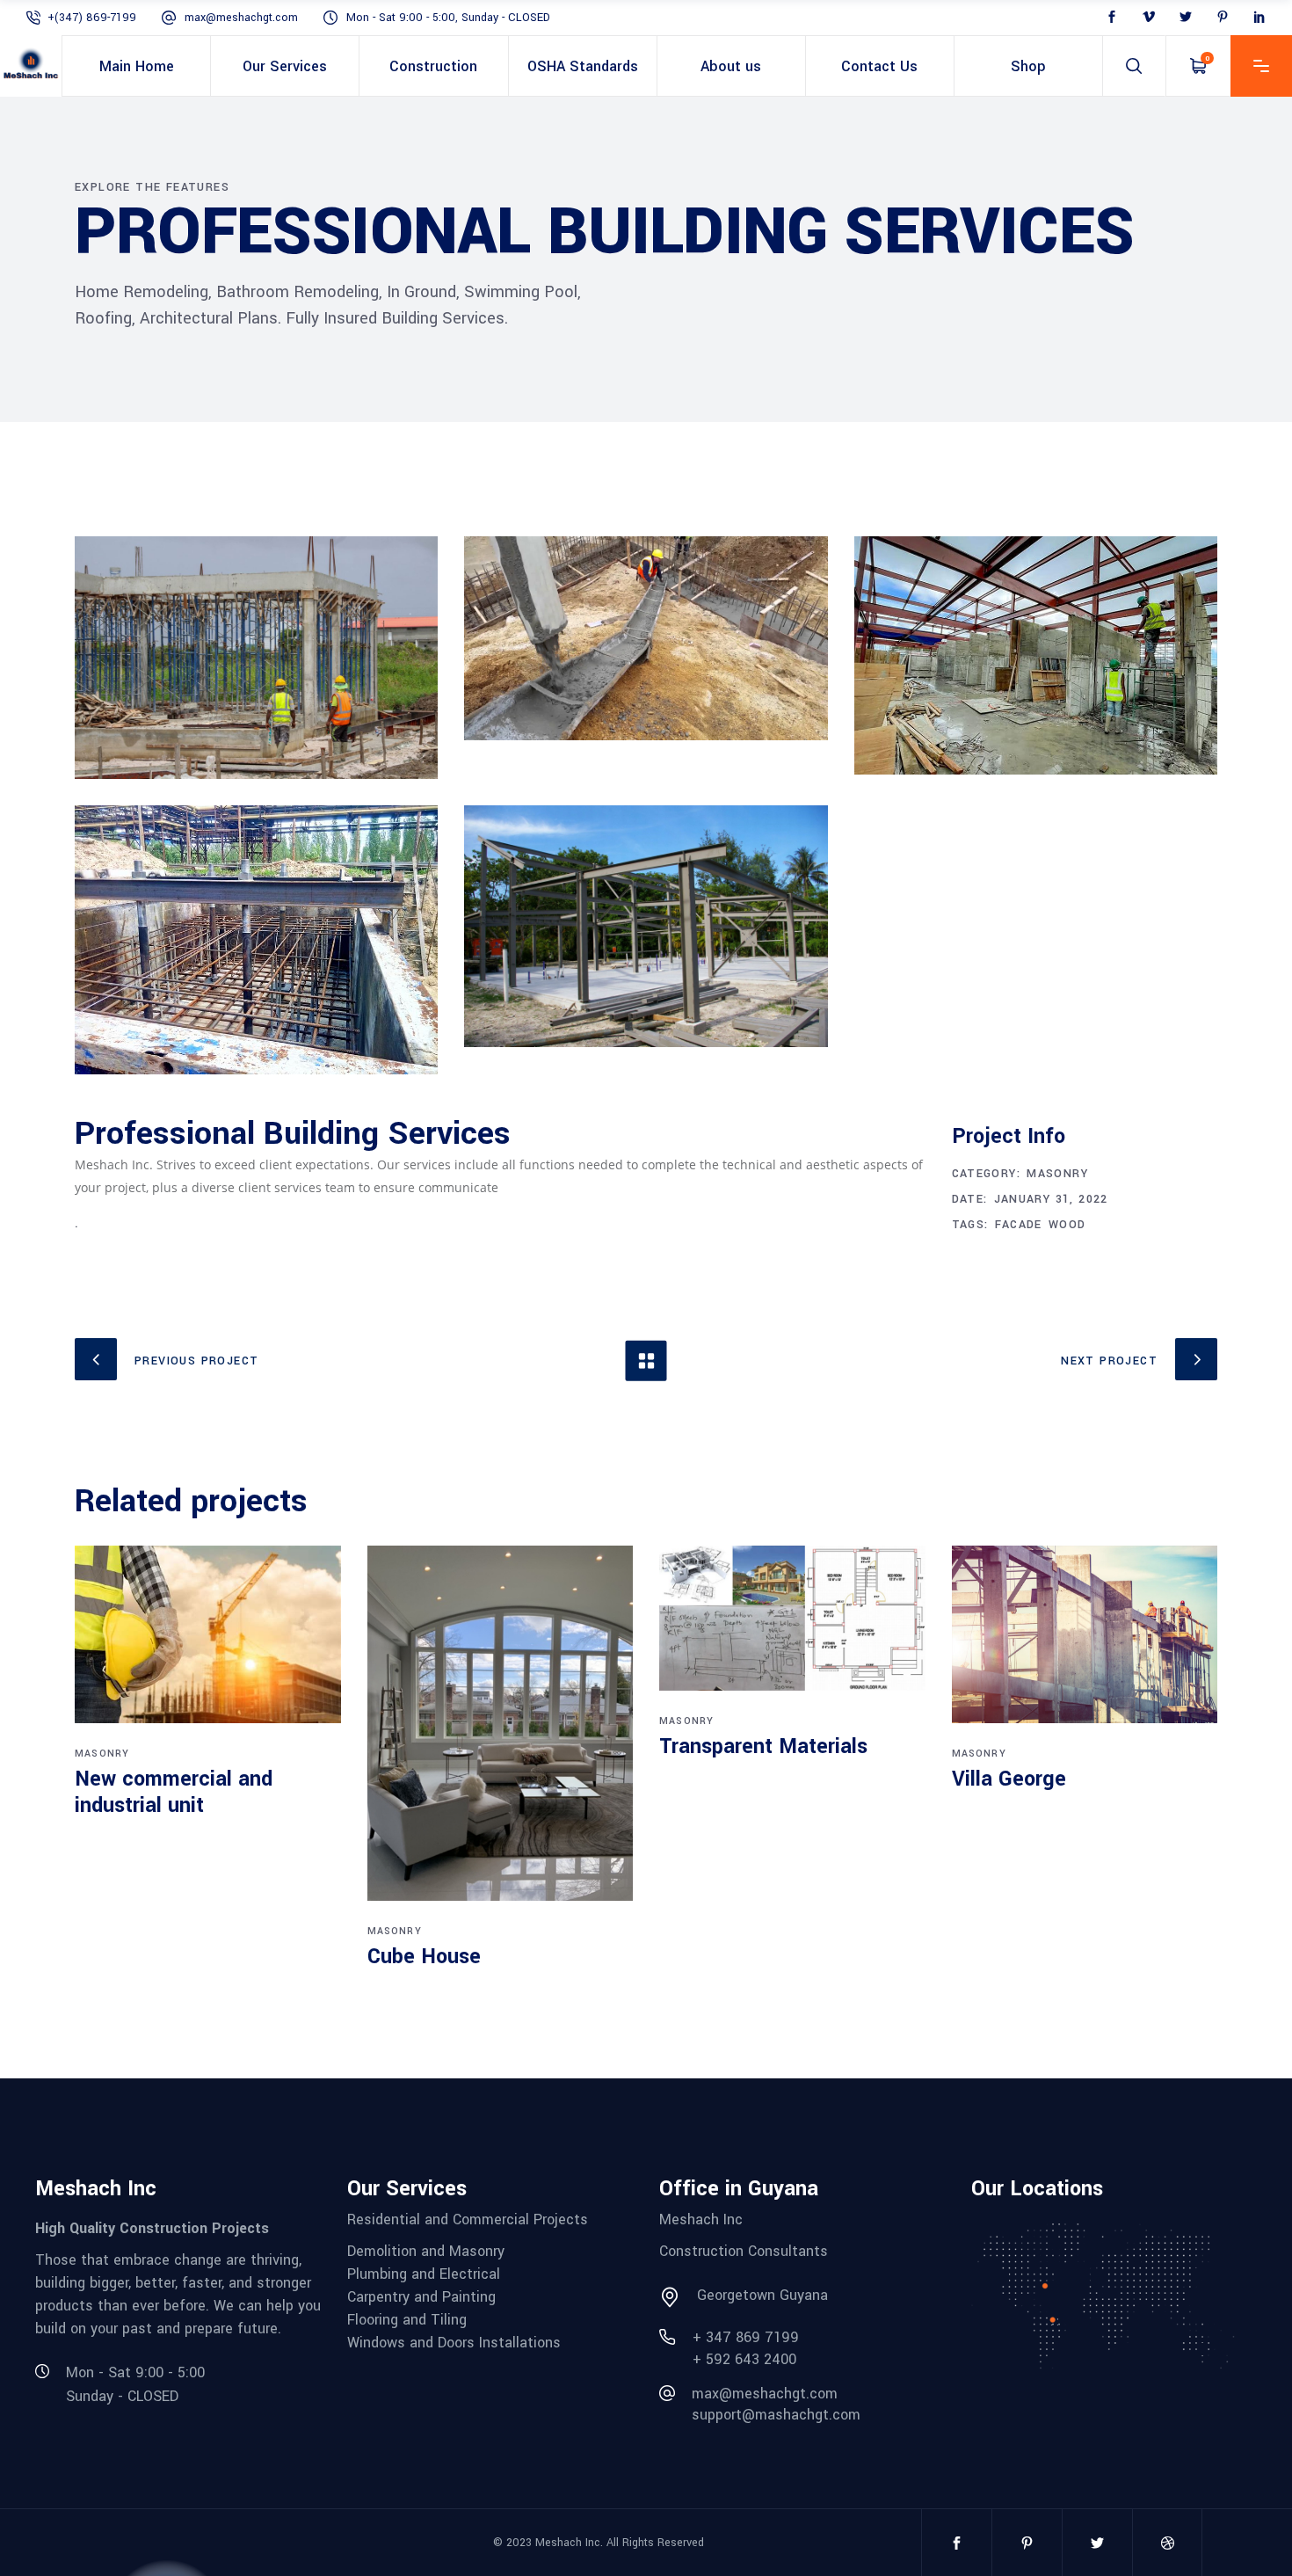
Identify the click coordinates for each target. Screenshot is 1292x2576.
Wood (1067, 1225)
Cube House (424, 1957)
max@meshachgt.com (241, 18)
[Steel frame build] (1036, 655)
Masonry (1057, 1174)
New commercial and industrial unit (174, 1792)
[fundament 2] (646, 638)
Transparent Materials (763, 1746)
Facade (1019, 1225)
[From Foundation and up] (256, 658)
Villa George (1009, 1779)
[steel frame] (646, 927)
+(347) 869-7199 (92, 18)
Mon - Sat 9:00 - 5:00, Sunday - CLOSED (448, 18)
